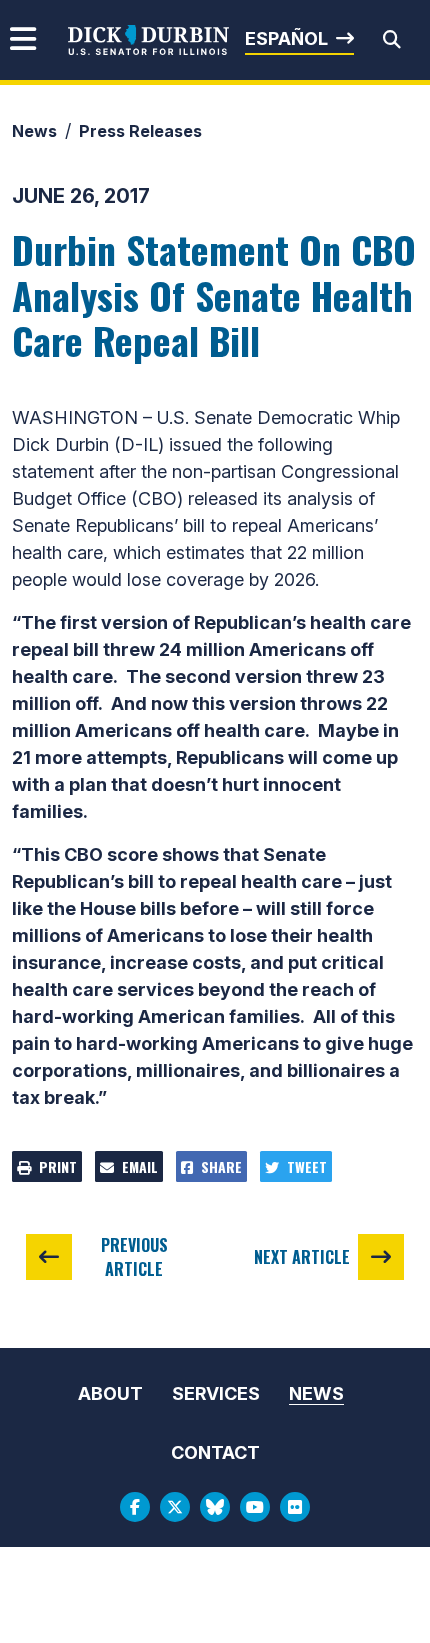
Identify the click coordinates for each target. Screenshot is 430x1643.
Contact (215, 1452)
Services (216, 1393)
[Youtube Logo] (255, 1507)
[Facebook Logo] (135, 1507)
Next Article (302, 1257)
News (34, 131)
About (110, 1393)
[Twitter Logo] (175, 1507)
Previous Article (134, 1257)
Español (286, 38)
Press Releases (140, 131)
